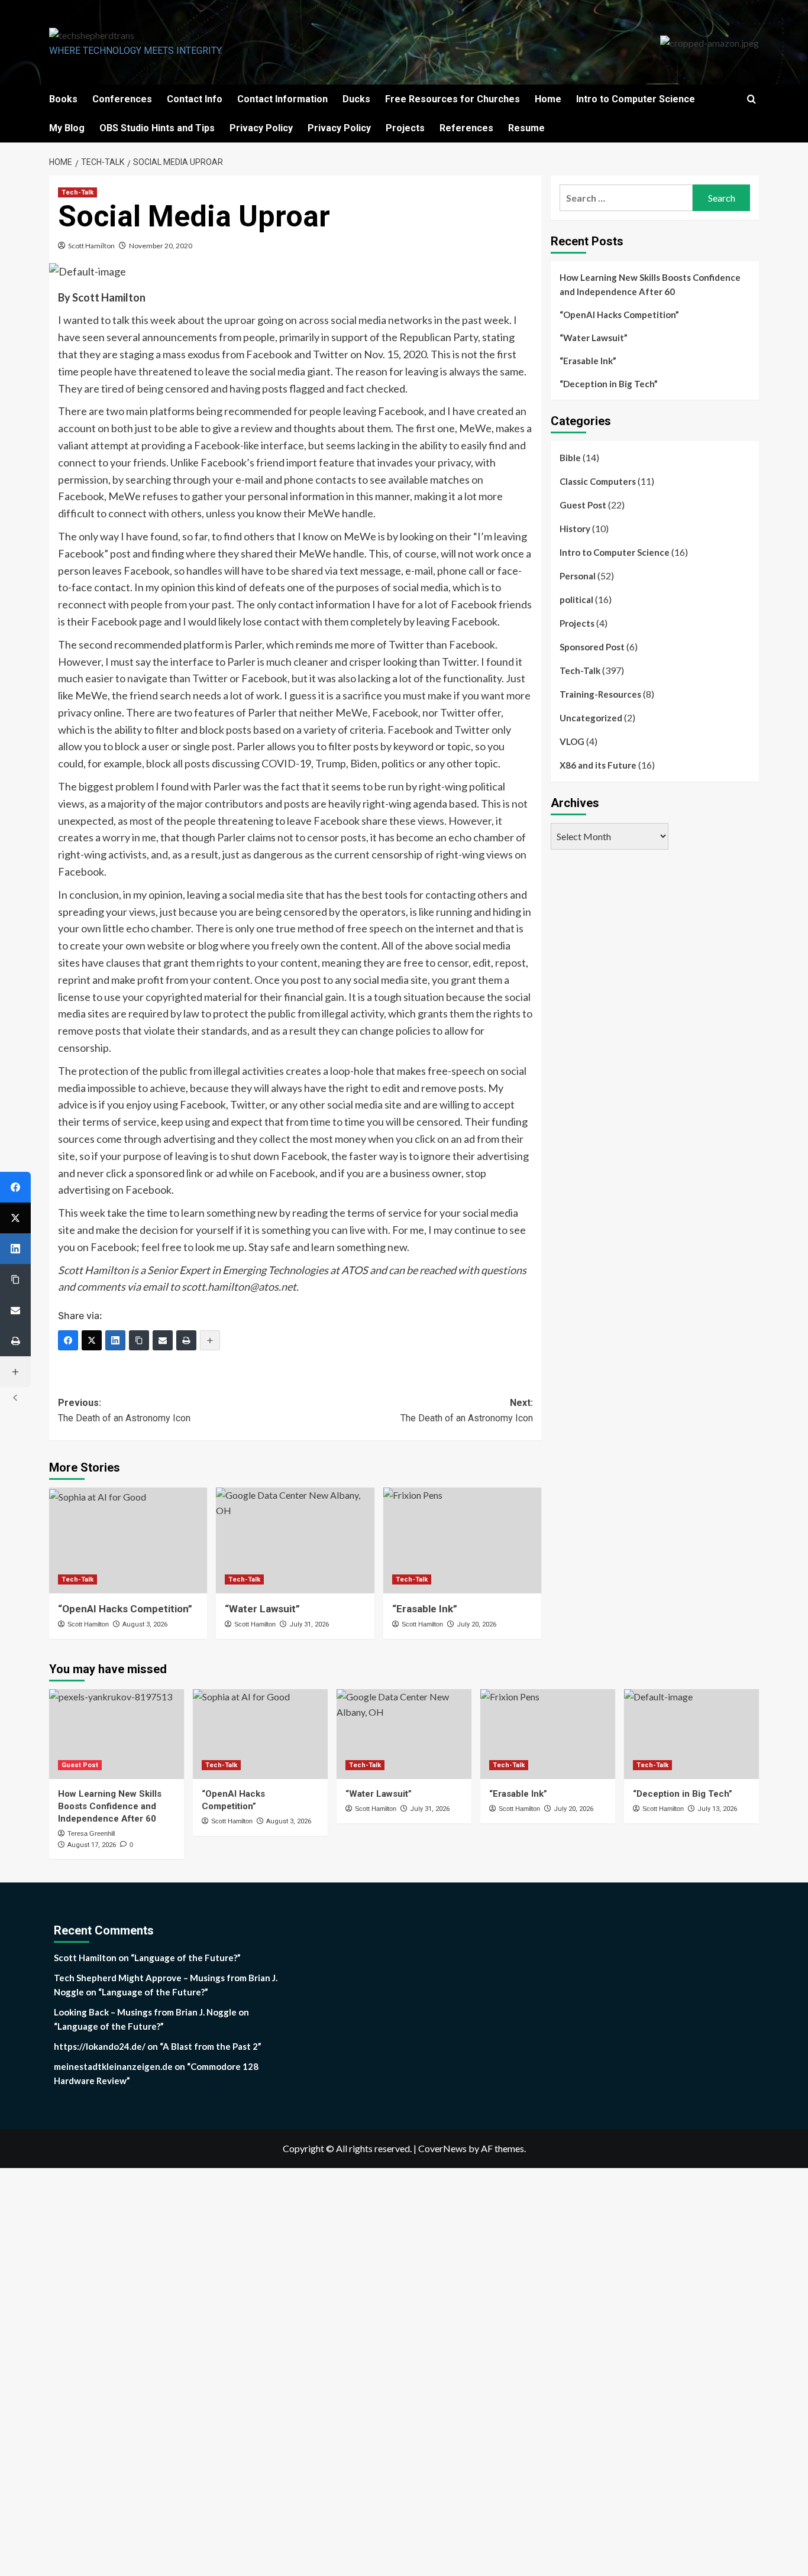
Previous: (124, 1410)
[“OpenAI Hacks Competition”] (128, 1540)
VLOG (572, 741)
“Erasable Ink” (588, 361)
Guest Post (583, 505)
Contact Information (282, 99)
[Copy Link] (139, 1340)
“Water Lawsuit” (594, 338)
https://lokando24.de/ (100, 2046)
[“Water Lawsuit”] (295, 1540)
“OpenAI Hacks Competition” (125, 1609)
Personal (578, 576)
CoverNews (442, 2148)
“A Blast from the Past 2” (211, 2046)
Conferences (122, 99)
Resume (526, 128)
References (466, 128)
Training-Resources (600, 694)
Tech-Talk (77, 192)
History (575, 529)
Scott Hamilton (91, 246)
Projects (405, 128)
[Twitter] (92, 1340)
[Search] (752, 100)
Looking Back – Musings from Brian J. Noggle (145, 2012)
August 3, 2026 (145, 1624)
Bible (570, 458)
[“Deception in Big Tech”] (691, 1734)
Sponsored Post (592, 647)
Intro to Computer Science (636, 99)
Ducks (356, 99)
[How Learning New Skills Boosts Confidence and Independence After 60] (117, 1734)
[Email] (163, 1340)
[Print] (186, 1340)
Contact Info (195, 99)
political (576, 600)
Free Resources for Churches (453, 99)
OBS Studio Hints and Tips (157, 128)
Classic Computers (598, 481)
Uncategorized (591, 718)
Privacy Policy (261, 128)
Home (548, 99)
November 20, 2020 (161, 246)
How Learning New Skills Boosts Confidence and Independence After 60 (650, 284)
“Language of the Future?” (186, 1958)
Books (63, 99)
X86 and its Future (598, 765)
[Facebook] (68, 1340)
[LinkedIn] (115, 1340)
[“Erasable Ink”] (462, 1540)
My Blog (67, 128)
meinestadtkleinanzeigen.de (113, 2066)
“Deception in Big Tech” (609, 384)
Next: (466, 1410)
